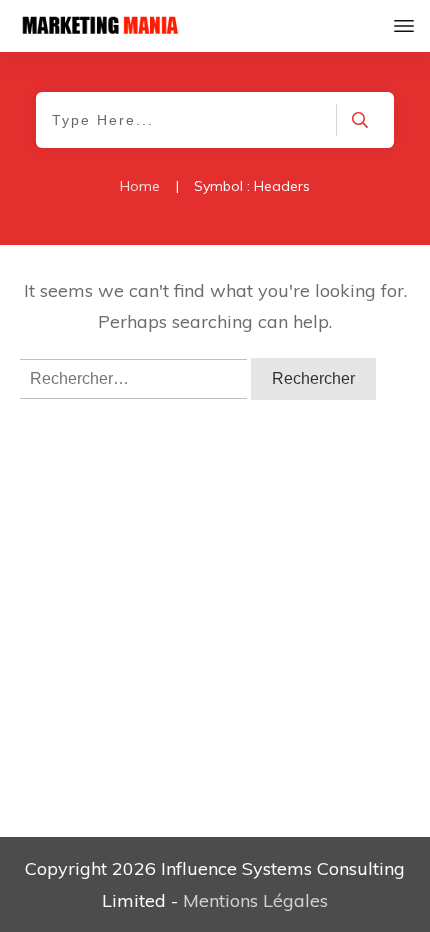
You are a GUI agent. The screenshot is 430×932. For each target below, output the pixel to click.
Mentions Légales (255, 900)
